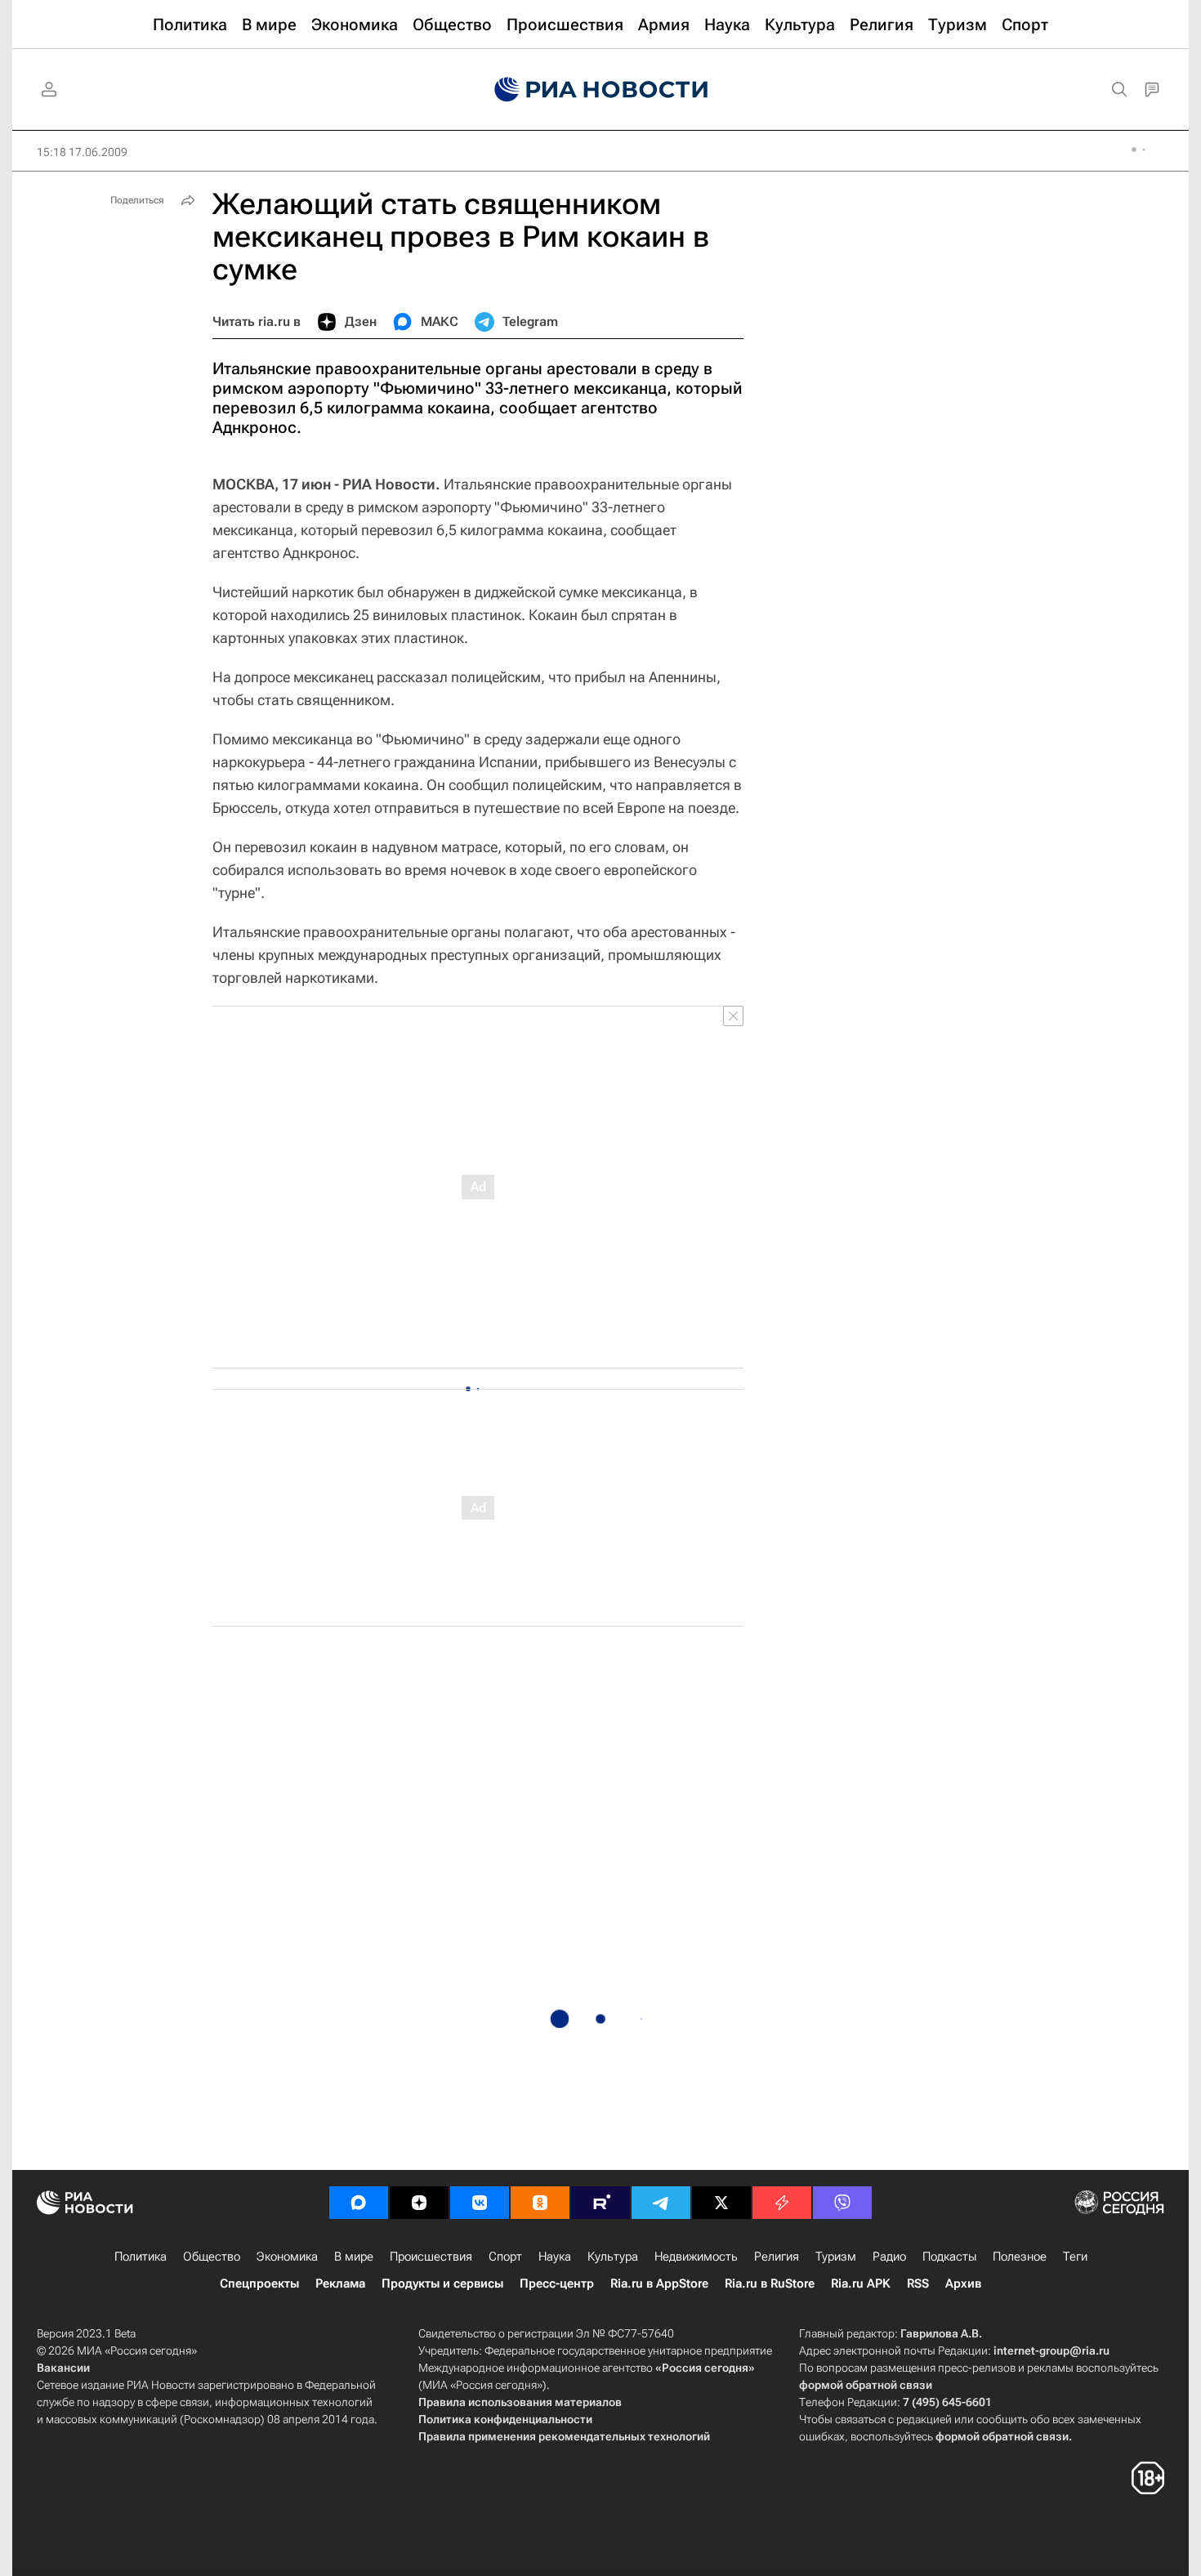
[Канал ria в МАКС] (359, 2203)
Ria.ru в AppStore (659, 2284)
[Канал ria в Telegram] (661, 2203)
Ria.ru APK (861, 2284)
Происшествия (431, 2257)
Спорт (505, 2257)
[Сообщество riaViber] (842, 2203)
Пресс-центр (557, 2284)
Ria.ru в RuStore (770, 2284)
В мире (354, 2257)
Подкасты (949, 2257)
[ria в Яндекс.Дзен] (419, 2203)
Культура (613, 2257)
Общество (212, 2257)
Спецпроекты (259, 2284)
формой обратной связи (866, 2385)
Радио (889, 2257)
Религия (777, 2257)
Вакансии (63, 2368)
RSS (918, 2284)
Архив (963, 2284)
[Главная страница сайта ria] (601, 90)
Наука (555, 2257)
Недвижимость (696, 2257)
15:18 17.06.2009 (82, 152)
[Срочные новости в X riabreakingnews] (782, 2203)
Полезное (1020, 2257)
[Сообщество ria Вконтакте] (480, 2203)
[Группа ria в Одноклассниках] (540, 2203)
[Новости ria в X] (721, 2203)
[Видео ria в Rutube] (600, 2203)
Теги (1075, 2257)
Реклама (340, 2284)
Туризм (836, 2257)
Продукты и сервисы (442, 2284)
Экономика (287, 2257)
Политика (141, 2257)
